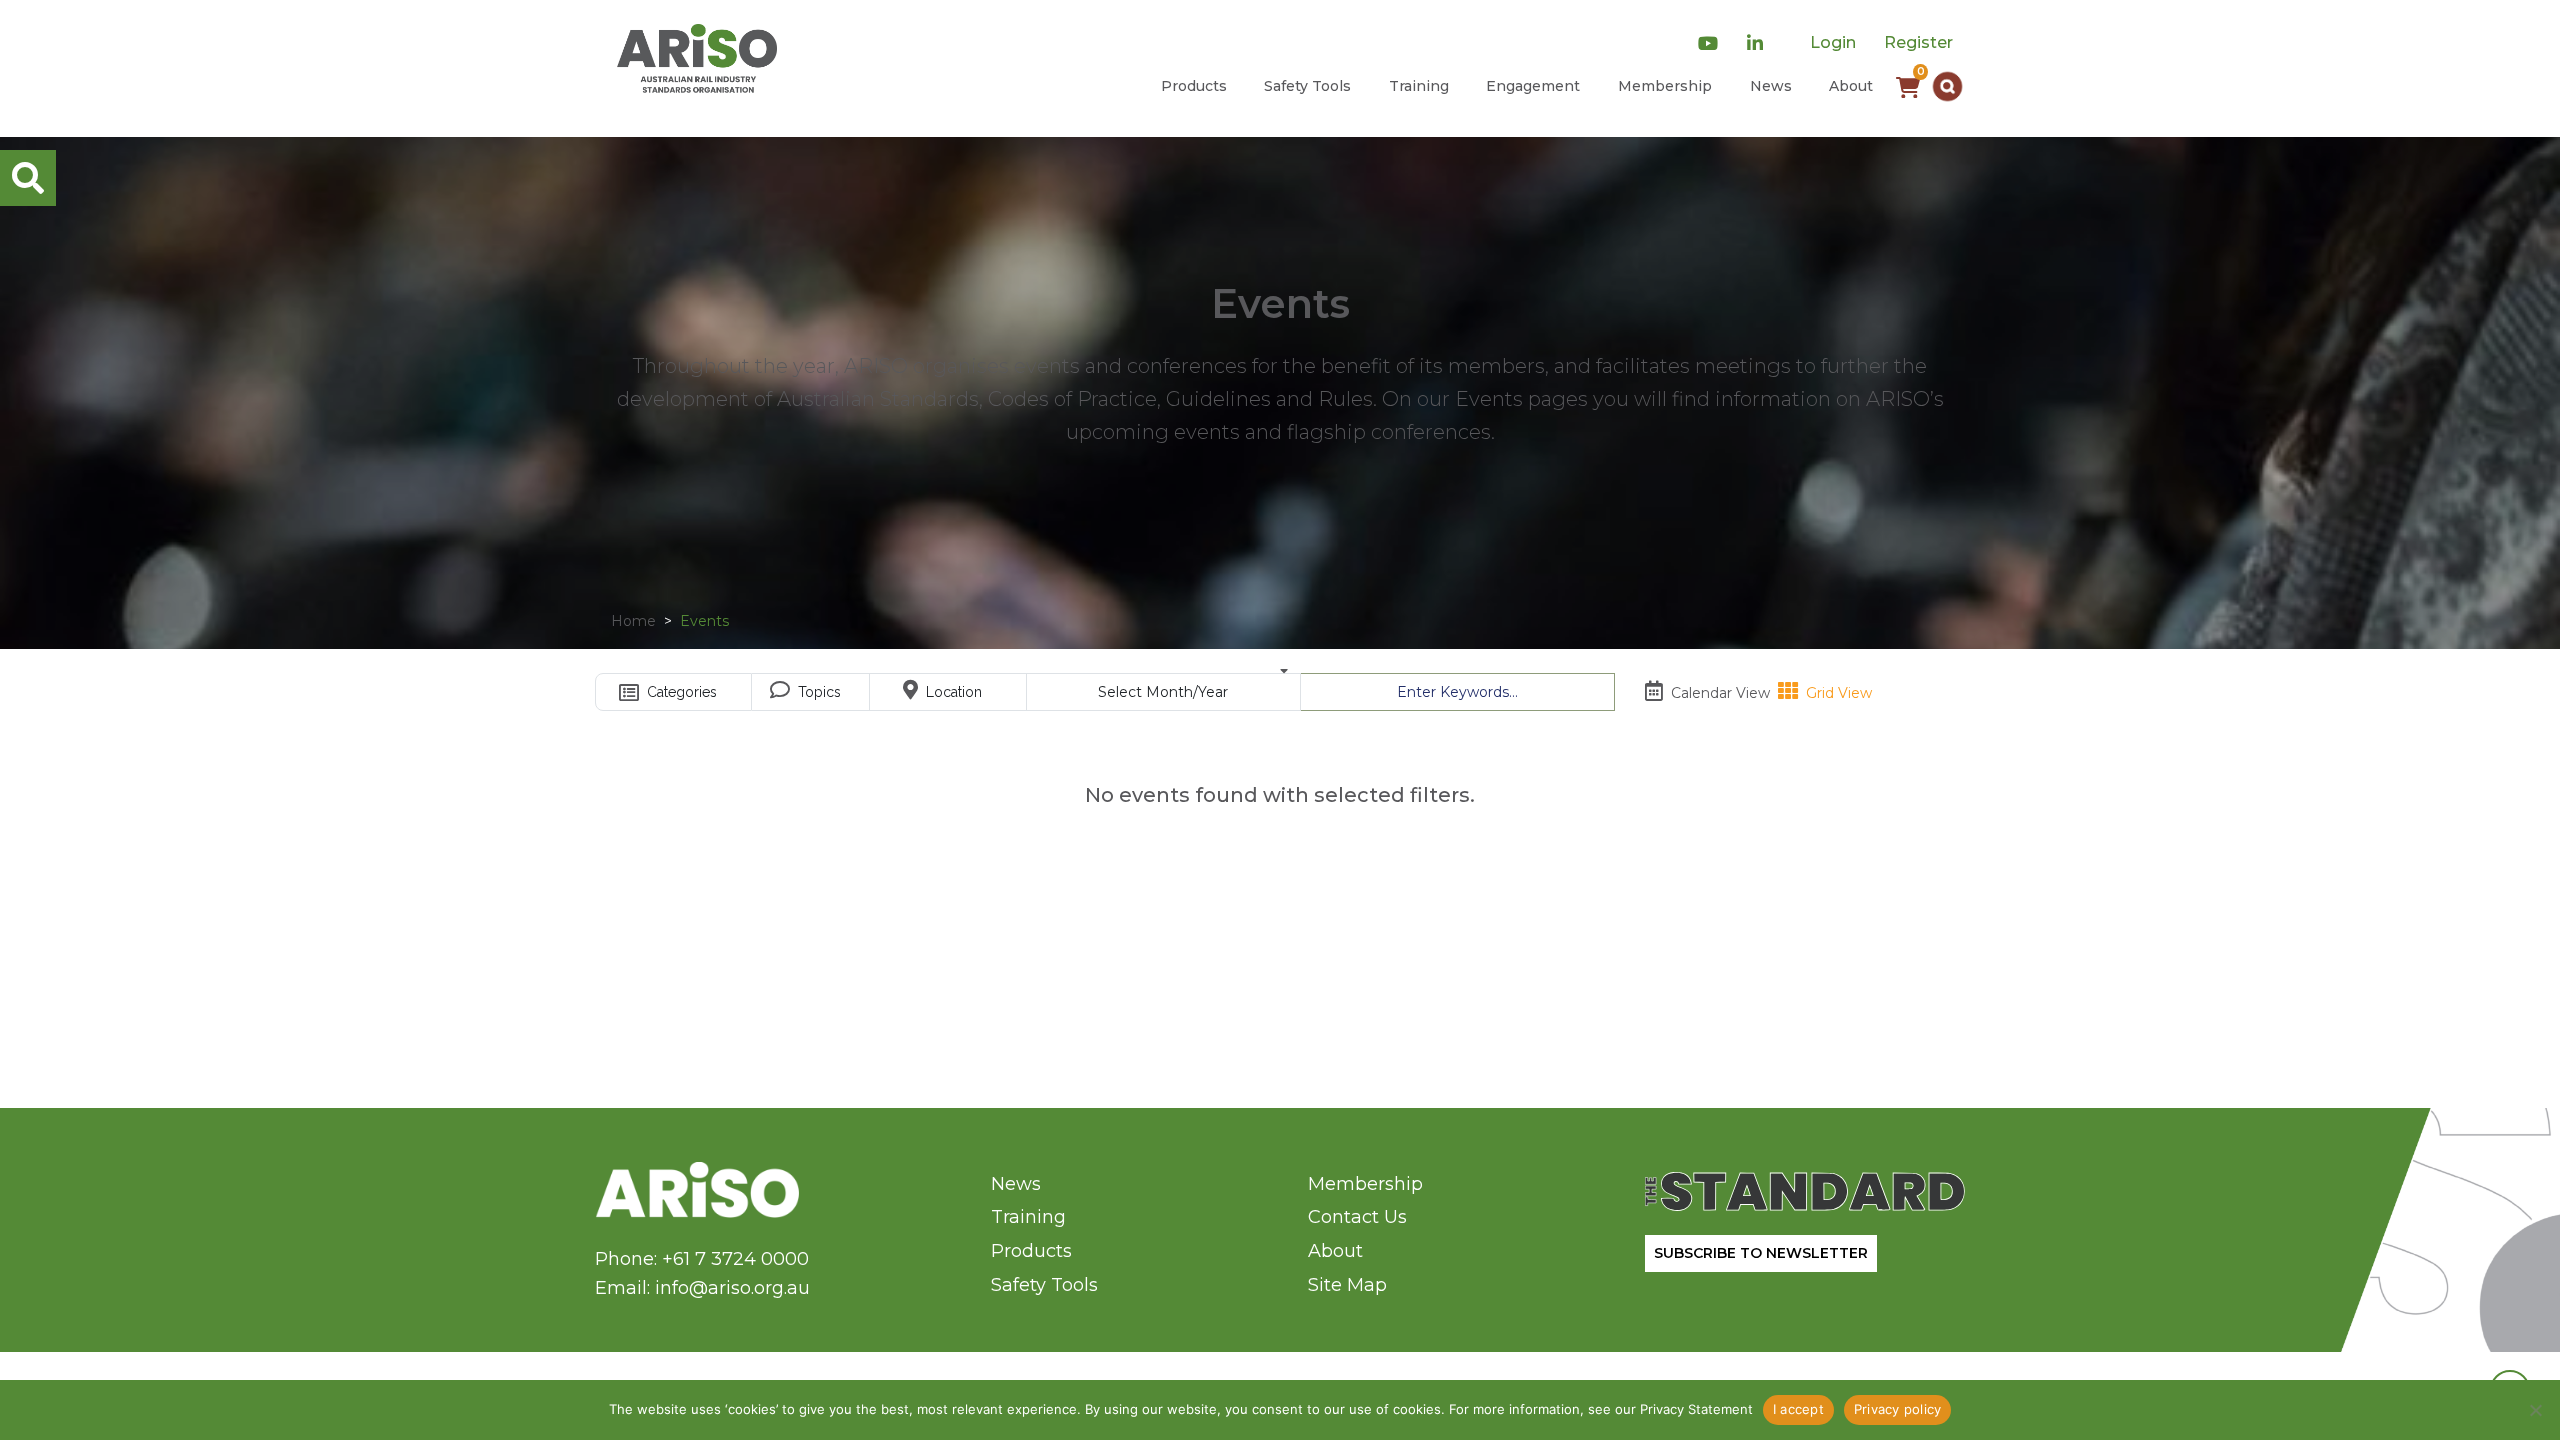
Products (1194, 86)
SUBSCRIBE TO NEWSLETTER (1761, 1253)
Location (952, 692)
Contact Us (1357, 1217)
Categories (680, 692)
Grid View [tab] (1837, 693)
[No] (2535, 1410)
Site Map (1347, 1285)
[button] (1947, 86)
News (1771, 86)
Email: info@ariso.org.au (702, 1288)
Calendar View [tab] (1718, 693)
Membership (1665, 86)
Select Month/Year (1163, 692)
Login (1833, 42)
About (1851, 86)
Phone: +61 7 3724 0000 (702, 1259)
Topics (817, 692)
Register (1918, 42)
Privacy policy (1898, 1409)
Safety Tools (1307, 86)
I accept (1798, 1409)
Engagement (1533, 86)
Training (1419, 86)
